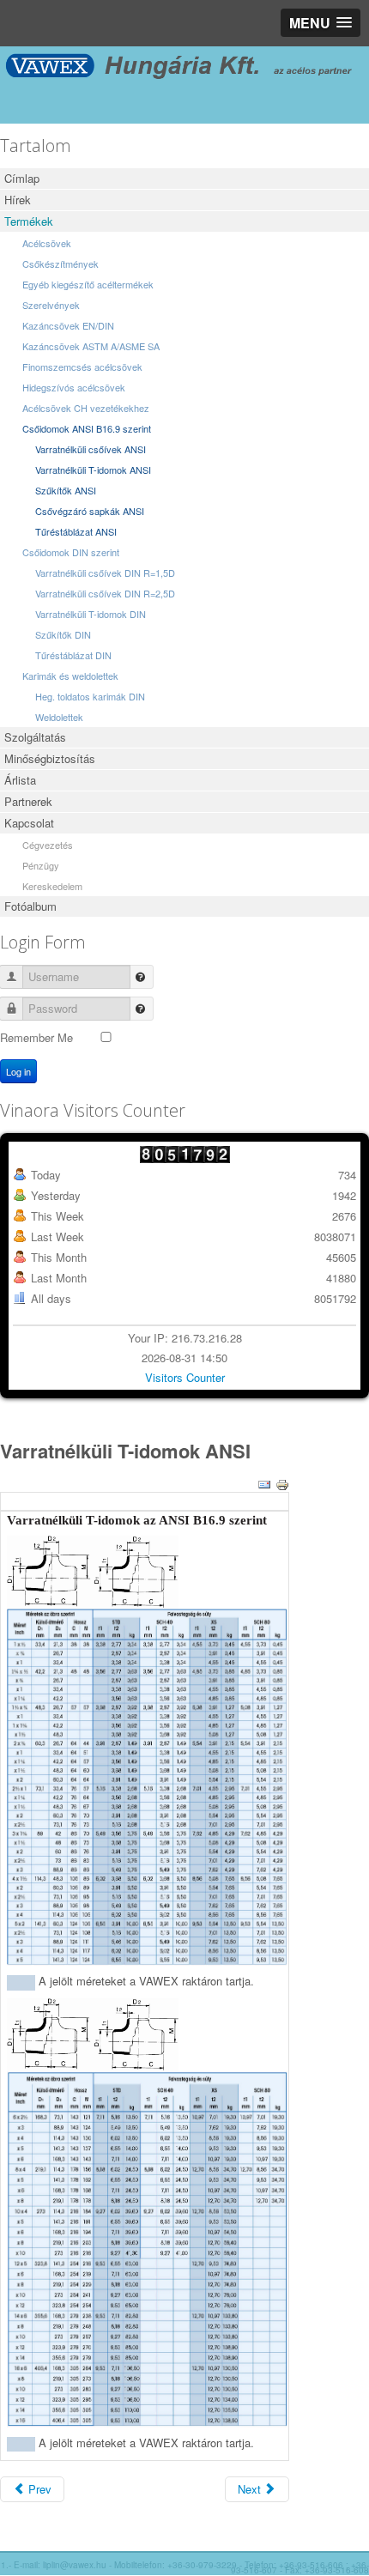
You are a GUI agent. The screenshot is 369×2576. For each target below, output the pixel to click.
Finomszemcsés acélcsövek (82, 367)
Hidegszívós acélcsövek (74, 387)
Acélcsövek (47, 243)
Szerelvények (51, 305)
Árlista (20, 780)
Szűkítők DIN (63, 634)
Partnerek (28, 801)
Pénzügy (41, 865)
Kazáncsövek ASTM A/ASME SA (91, 346)
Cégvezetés (48, 845)
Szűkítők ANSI (66, 490)
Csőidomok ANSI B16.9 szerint (87, 428)
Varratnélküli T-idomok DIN (91, 614)
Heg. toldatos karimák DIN (90, 696)
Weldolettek (59, 717)
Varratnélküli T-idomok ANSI (93, 470)
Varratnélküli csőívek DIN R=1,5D (105, 573)
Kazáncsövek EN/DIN (68, 325)
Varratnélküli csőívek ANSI (91, 449)
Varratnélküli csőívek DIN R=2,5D (105, 593)
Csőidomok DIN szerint (71, 552)
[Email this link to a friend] (264, 1483)
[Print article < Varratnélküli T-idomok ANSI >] (282, 1483)
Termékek (29, 221)
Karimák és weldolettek (70, 676)
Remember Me (36, 1037)
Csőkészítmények (60, 264)
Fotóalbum (30, 906)
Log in (18, 1071)
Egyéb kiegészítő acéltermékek (88, 284)
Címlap (22, 178)
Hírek (18, 200)
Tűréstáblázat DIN (73, 655)
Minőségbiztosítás (50, 758)
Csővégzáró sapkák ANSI (90, 511)
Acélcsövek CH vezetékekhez (86, 408)
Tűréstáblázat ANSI (76, 531)
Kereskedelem (52, 886)
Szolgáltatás (35, 737)
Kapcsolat (29, 823)
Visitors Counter (185, 1377)
